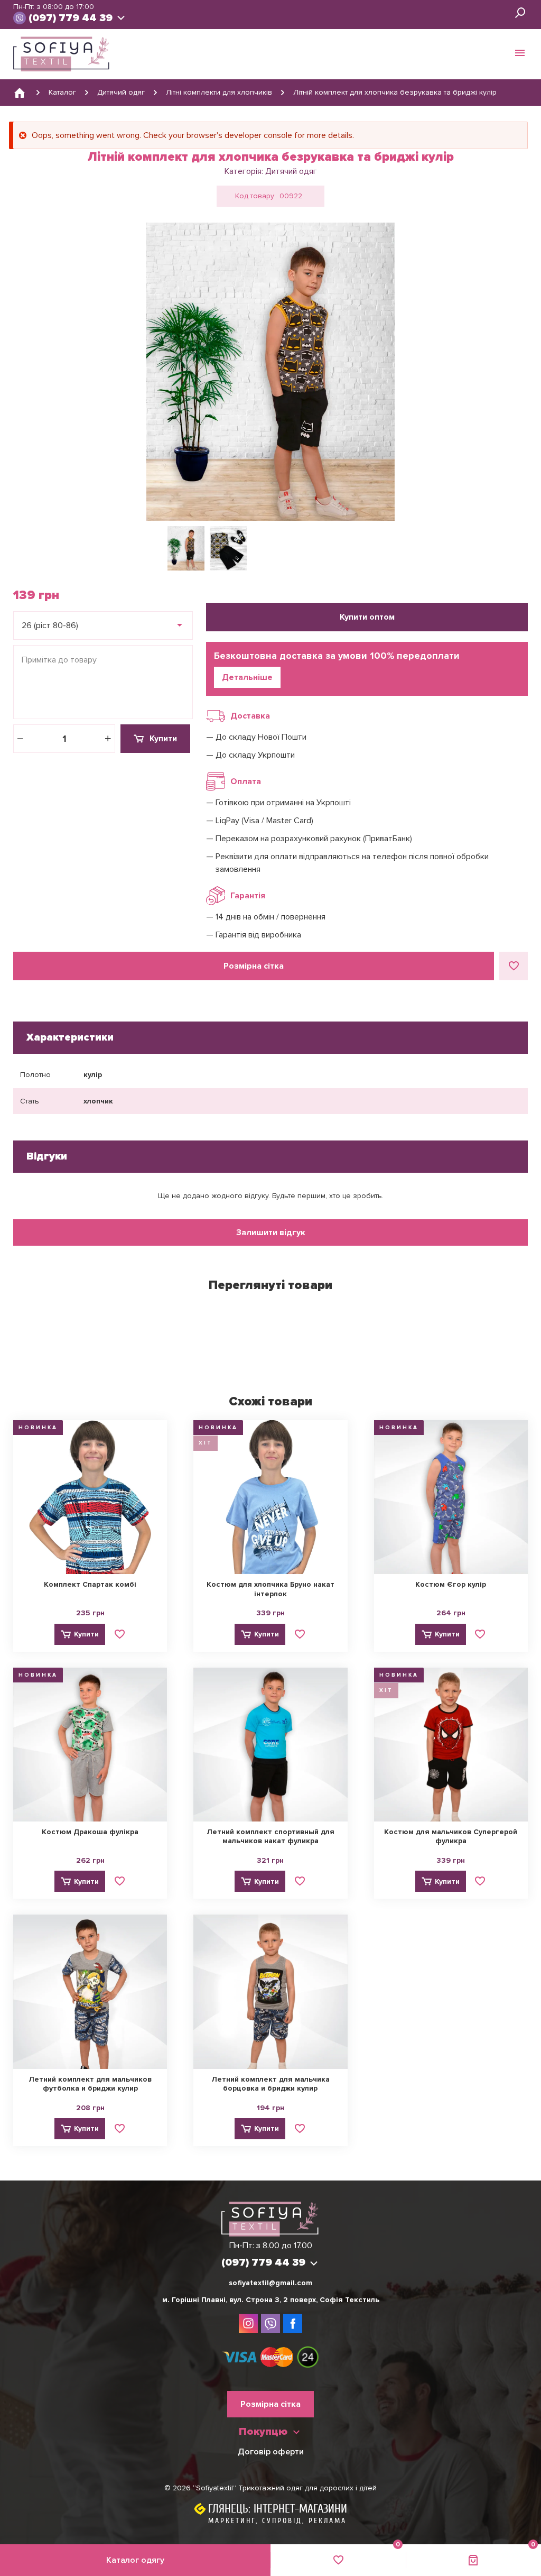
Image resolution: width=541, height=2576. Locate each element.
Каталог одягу (135, 2560)
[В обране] (514, 966)
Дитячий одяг (291, 171)
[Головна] (20, 93)
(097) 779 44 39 (71, 18)
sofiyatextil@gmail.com (270, 2283)
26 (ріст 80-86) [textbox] (50, 625)
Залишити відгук (271, 1232)
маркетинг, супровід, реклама (277, 2521)
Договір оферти (271, 2452)
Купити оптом (367, 617)
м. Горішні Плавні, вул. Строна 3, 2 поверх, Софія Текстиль (271, 2300)
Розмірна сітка (254, 966)
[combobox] (103, 625)
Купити (163, 739)
